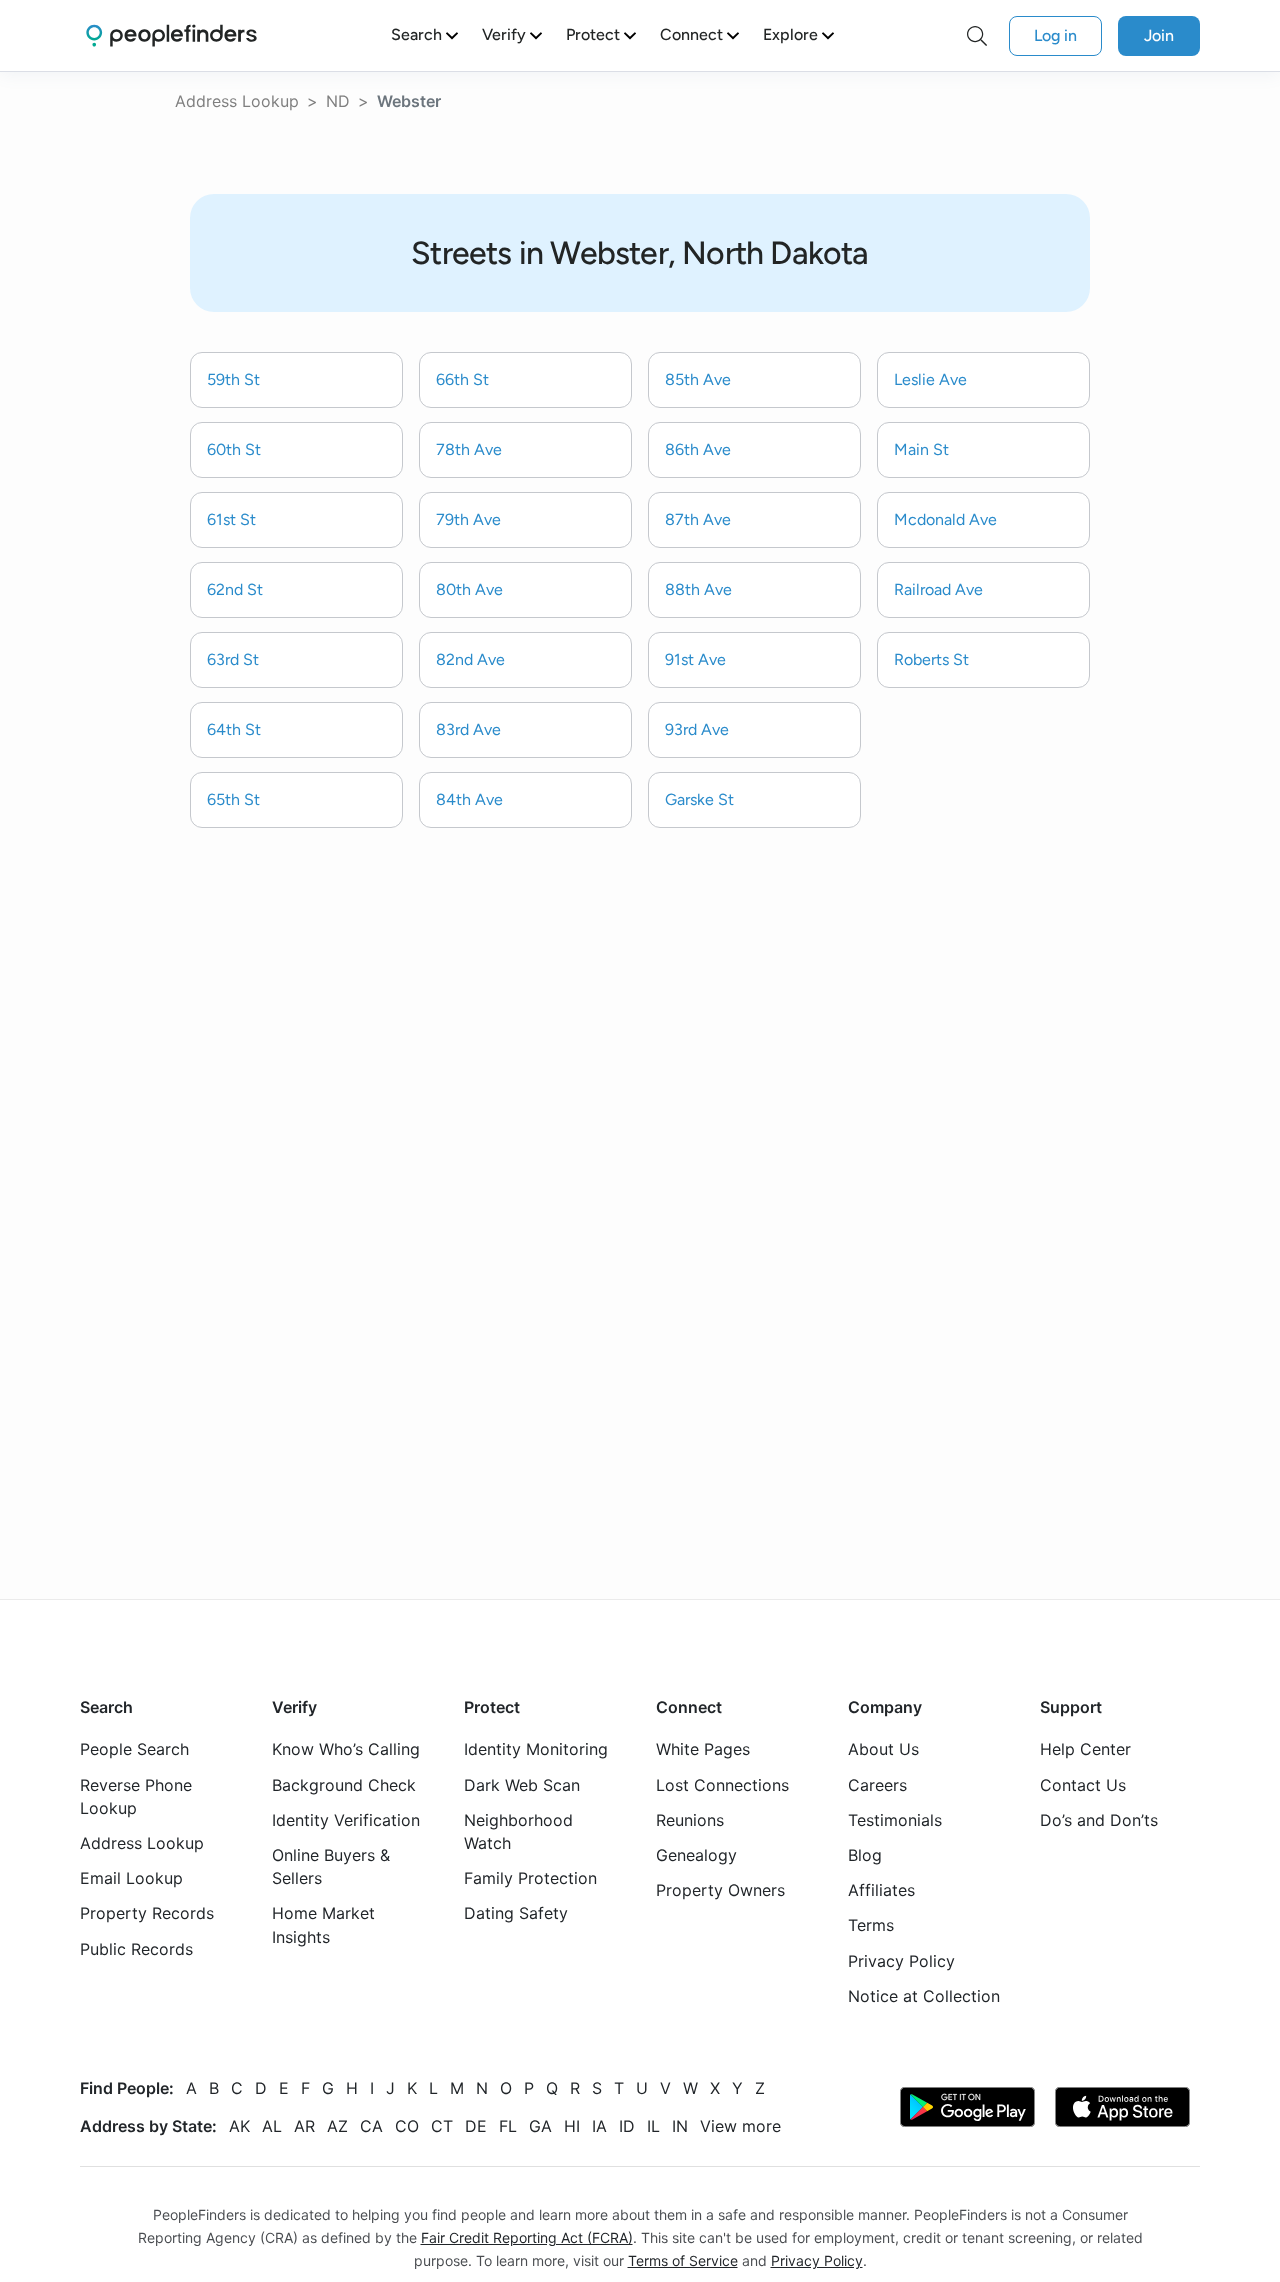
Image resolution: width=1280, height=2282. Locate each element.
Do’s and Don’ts (1099, 1820)
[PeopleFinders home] (171, 35)
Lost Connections (722, 1785)
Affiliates (881, 1890)
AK (239, 2126)
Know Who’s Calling (346, 1750)
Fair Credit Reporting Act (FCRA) (527, 2237)
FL (508, 2126)
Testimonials (895, 1820)
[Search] (977, 36)
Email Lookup (131, 1878)
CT (442, 2126)
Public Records (136, 1949)
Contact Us (1083, 1785)
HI (572, 2126)
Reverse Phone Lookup (136, 1796)
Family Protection (530, 1878)
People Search (134, 1750)
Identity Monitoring (536, 1750)
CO (407, 2126)
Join (1159, 35)
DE (476, 2126)
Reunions (690, 1820)
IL (653, 2126)
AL (272, 2126)
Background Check (344, 1785)
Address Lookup (237, 101)
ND (338, 101)
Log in (1055, 35)
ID (627, 2126)
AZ (337, 2126)
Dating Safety (516, 1914)
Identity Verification (346, 1820)
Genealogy (696, 1855)
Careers (877, 1785)
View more (740, 2126)
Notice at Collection (924, 1996)
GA (540, 2126)
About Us (883, 1750)
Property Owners (720, 1890)
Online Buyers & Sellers (331, 1866)
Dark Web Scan (522, 1785)
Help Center (1085, 1750)
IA (599, 2126)
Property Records (147, 1914)
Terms (871, 1926)
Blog (865, 1855)
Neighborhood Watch (518, 1831)
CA (371, 2126)
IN (680, 2126)
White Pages (703, 1750)
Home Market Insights (323, 1925)
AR (304, 2126)
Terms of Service (683, 2260)
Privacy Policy (901, 1961)
